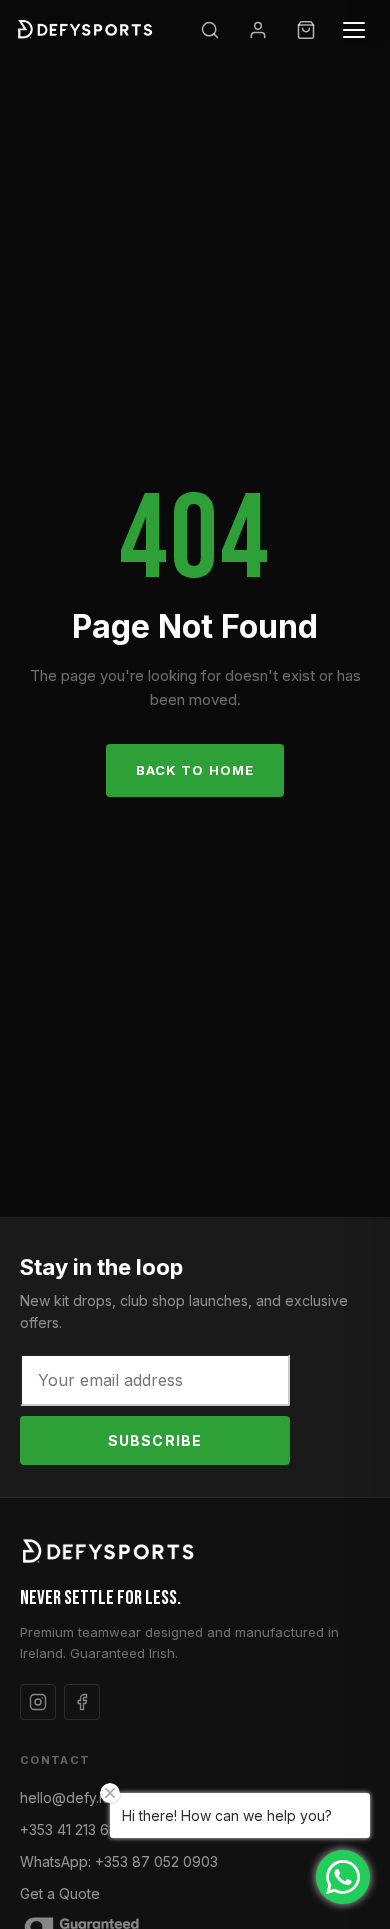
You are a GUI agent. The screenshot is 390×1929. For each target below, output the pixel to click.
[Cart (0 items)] (306, 30)
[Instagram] (38, 1702)
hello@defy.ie (65, 1797)
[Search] (210, 30)
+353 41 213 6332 (76, 1829)
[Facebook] (82, 1702)
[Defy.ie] (87, 30)
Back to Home (194, 770)
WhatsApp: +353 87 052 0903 (119, 1861)
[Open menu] (354, 30)
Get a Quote (60, 1893)
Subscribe (155, 1440)
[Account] (258, 30)
